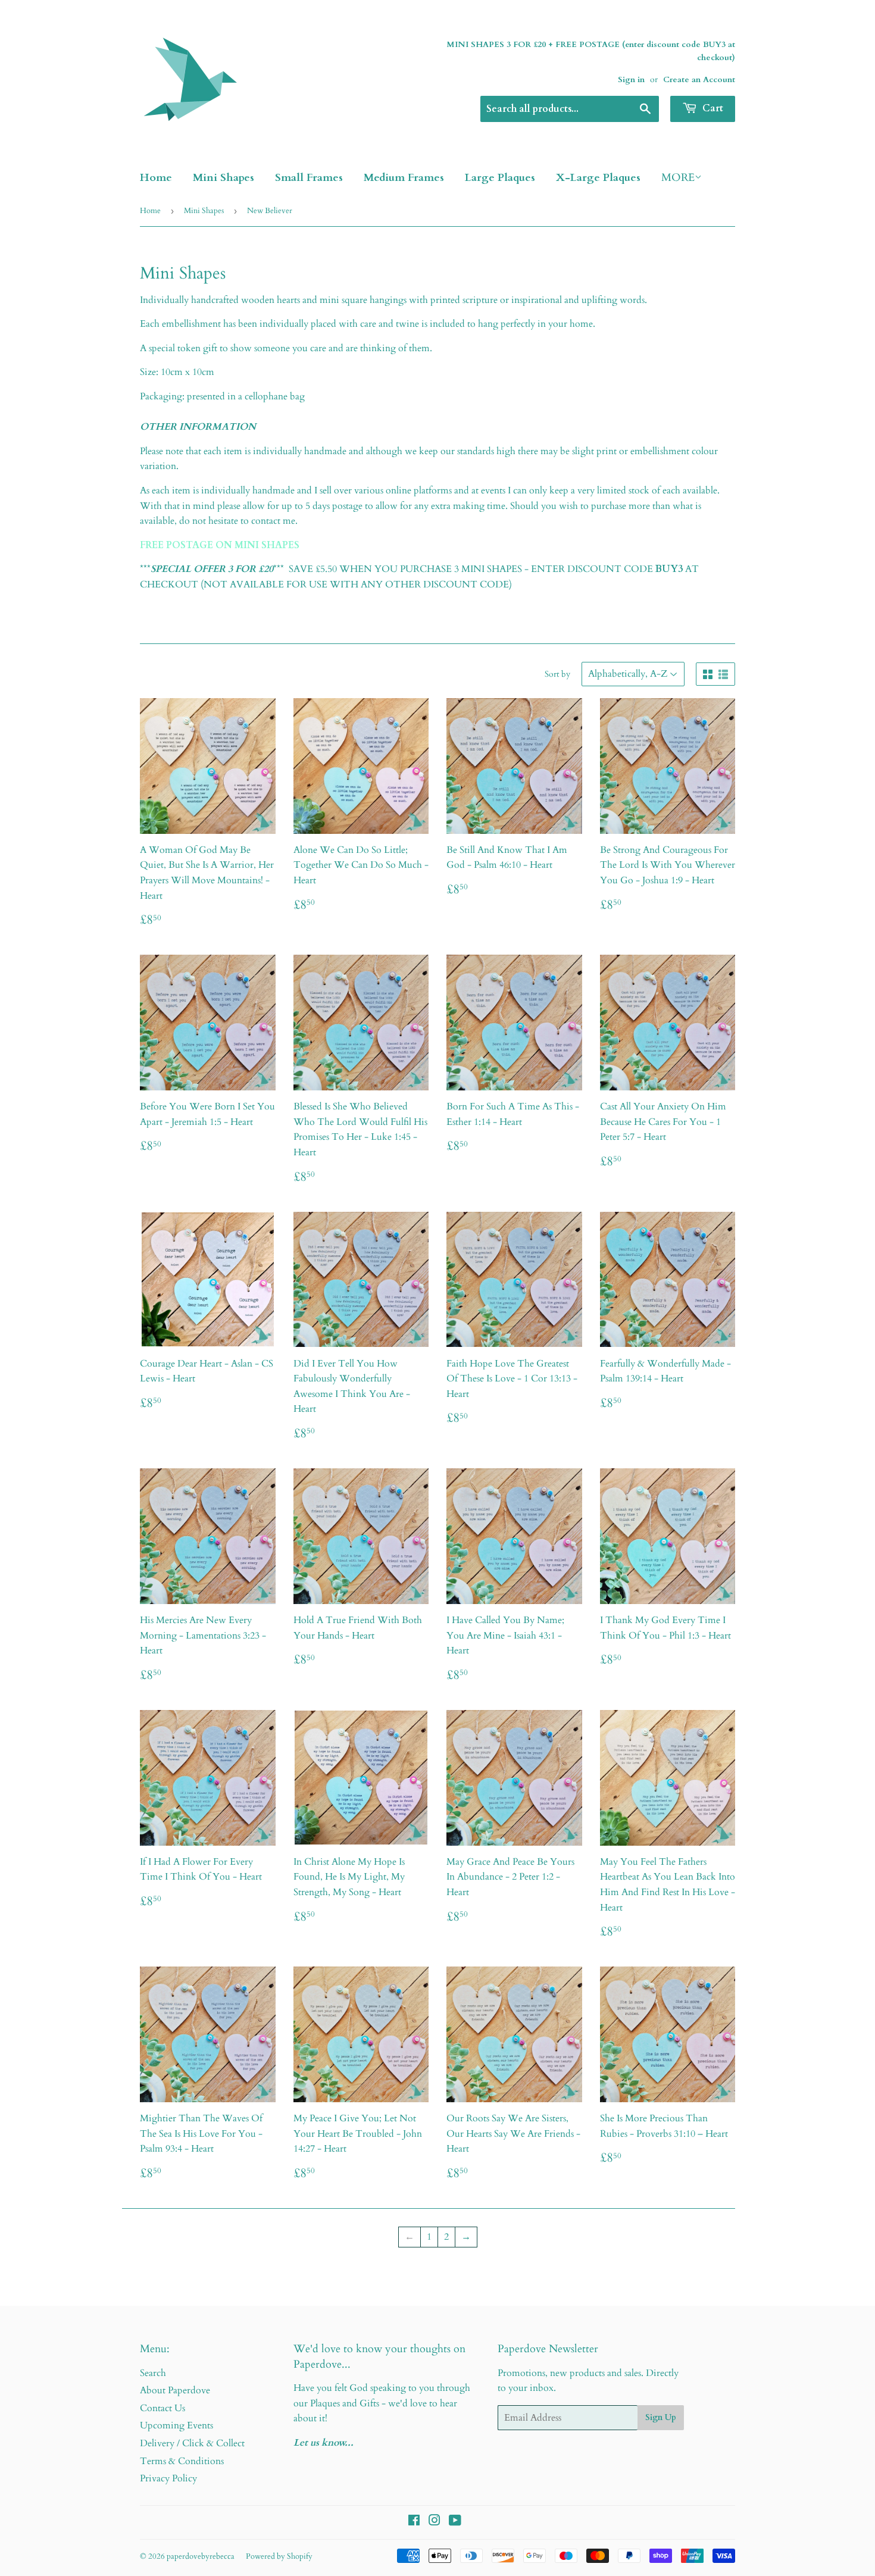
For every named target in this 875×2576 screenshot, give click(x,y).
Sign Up (661, 2417)
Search (153, 2373)
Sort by (557, 674)
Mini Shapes (224, 178)
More (678, 178)
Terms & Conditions (182, 2461)
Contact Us (162, 2408)
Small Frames (309, 178)
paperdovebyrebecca (201, 2556)
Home (156, 178)
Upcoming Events (176, 2425)
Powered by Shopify (279, 2556)
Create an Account (699, 80)
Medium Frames (404, 178)
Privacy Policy (168, 2478)
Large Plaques (500, 178)
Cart (712, 108)
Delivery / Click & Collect (192, 2443)
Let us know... (324, 2443)
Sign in (631, 80)
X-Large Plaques (598, 178)
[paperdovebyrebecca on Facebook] (414, 2522)
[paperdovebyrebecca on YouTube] (455, 2522)
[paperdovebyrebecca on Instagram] (435, 2522)
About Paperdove (175, 2390)
